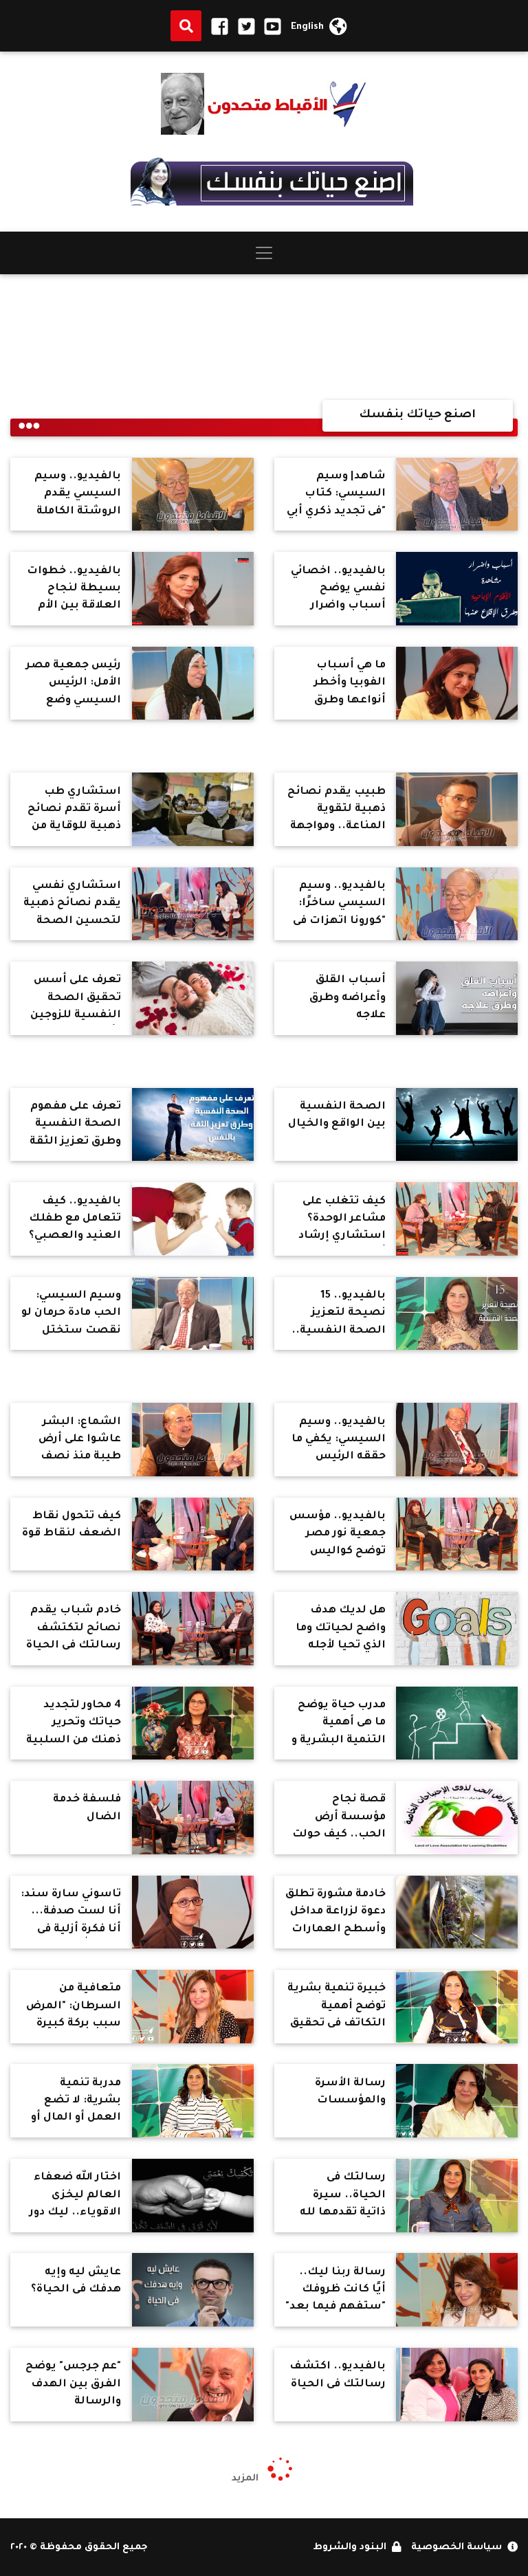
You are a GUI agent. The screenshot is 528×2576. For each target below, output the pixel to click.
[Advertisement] (264, 337)
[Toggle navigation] (264, 253)
